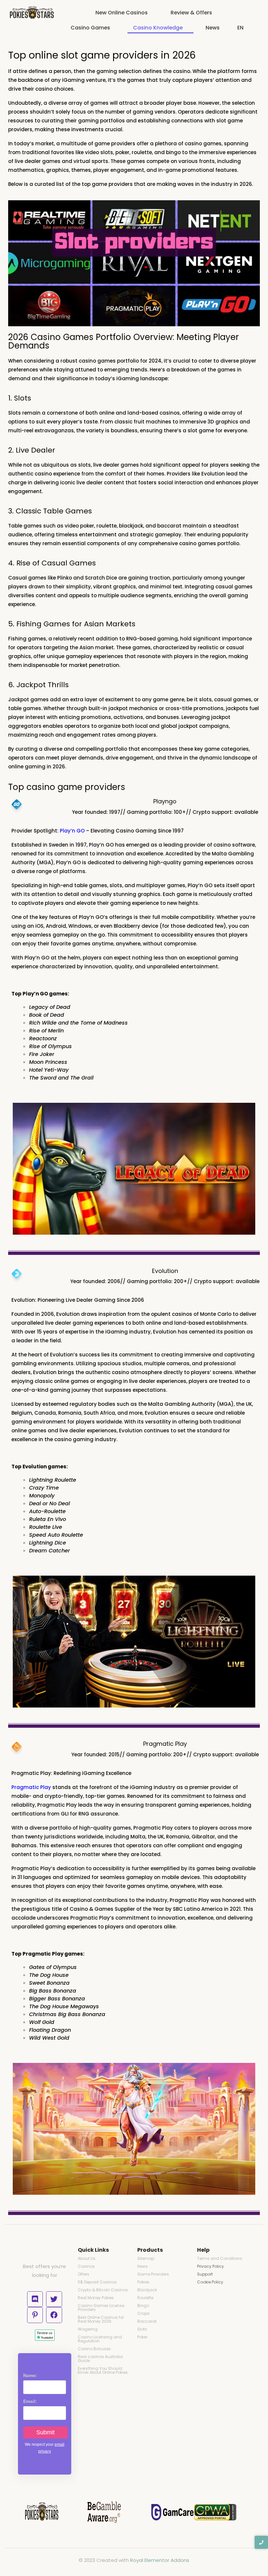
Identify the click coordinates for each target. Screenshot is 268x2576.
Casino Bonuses (94, 2349)
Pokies (143, 2282)
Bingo (143, 2306)
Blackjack (147, 2290)
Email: (30, 2401)
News (142, 2266)
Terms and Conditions (220, 2258)
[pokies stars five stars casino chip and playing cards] (32, 13)
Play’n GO (72, 831)
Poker (142, 2337)
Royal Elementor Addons (160, 2560)
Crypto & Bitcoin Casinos (103, 2290)
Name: (30, 2375)
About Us (87, 2258)
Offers (84, 2274)
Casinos (86, 2266)
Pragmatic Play (31, 1787)
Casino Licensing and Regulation (100, 2339)
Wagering (88, 2329)
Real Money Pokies (96, 2298)
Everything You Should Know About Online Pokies (103, 2370)
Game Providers (153, 2274)
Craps (143, 2313)
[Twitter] (54, 2299)
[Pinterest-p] (35, 2315)
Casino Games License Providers (101, 2308)
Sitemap (146, 2258)
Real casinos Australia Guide (100, 2359)
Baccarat (147, 2321)
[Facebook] (54, 2315)
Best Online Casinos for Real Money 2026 (101, 2319)
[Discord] (35, 2299)
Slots (142, 2329)
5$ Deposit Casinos (97, 2282)
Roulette (145, 2298)
